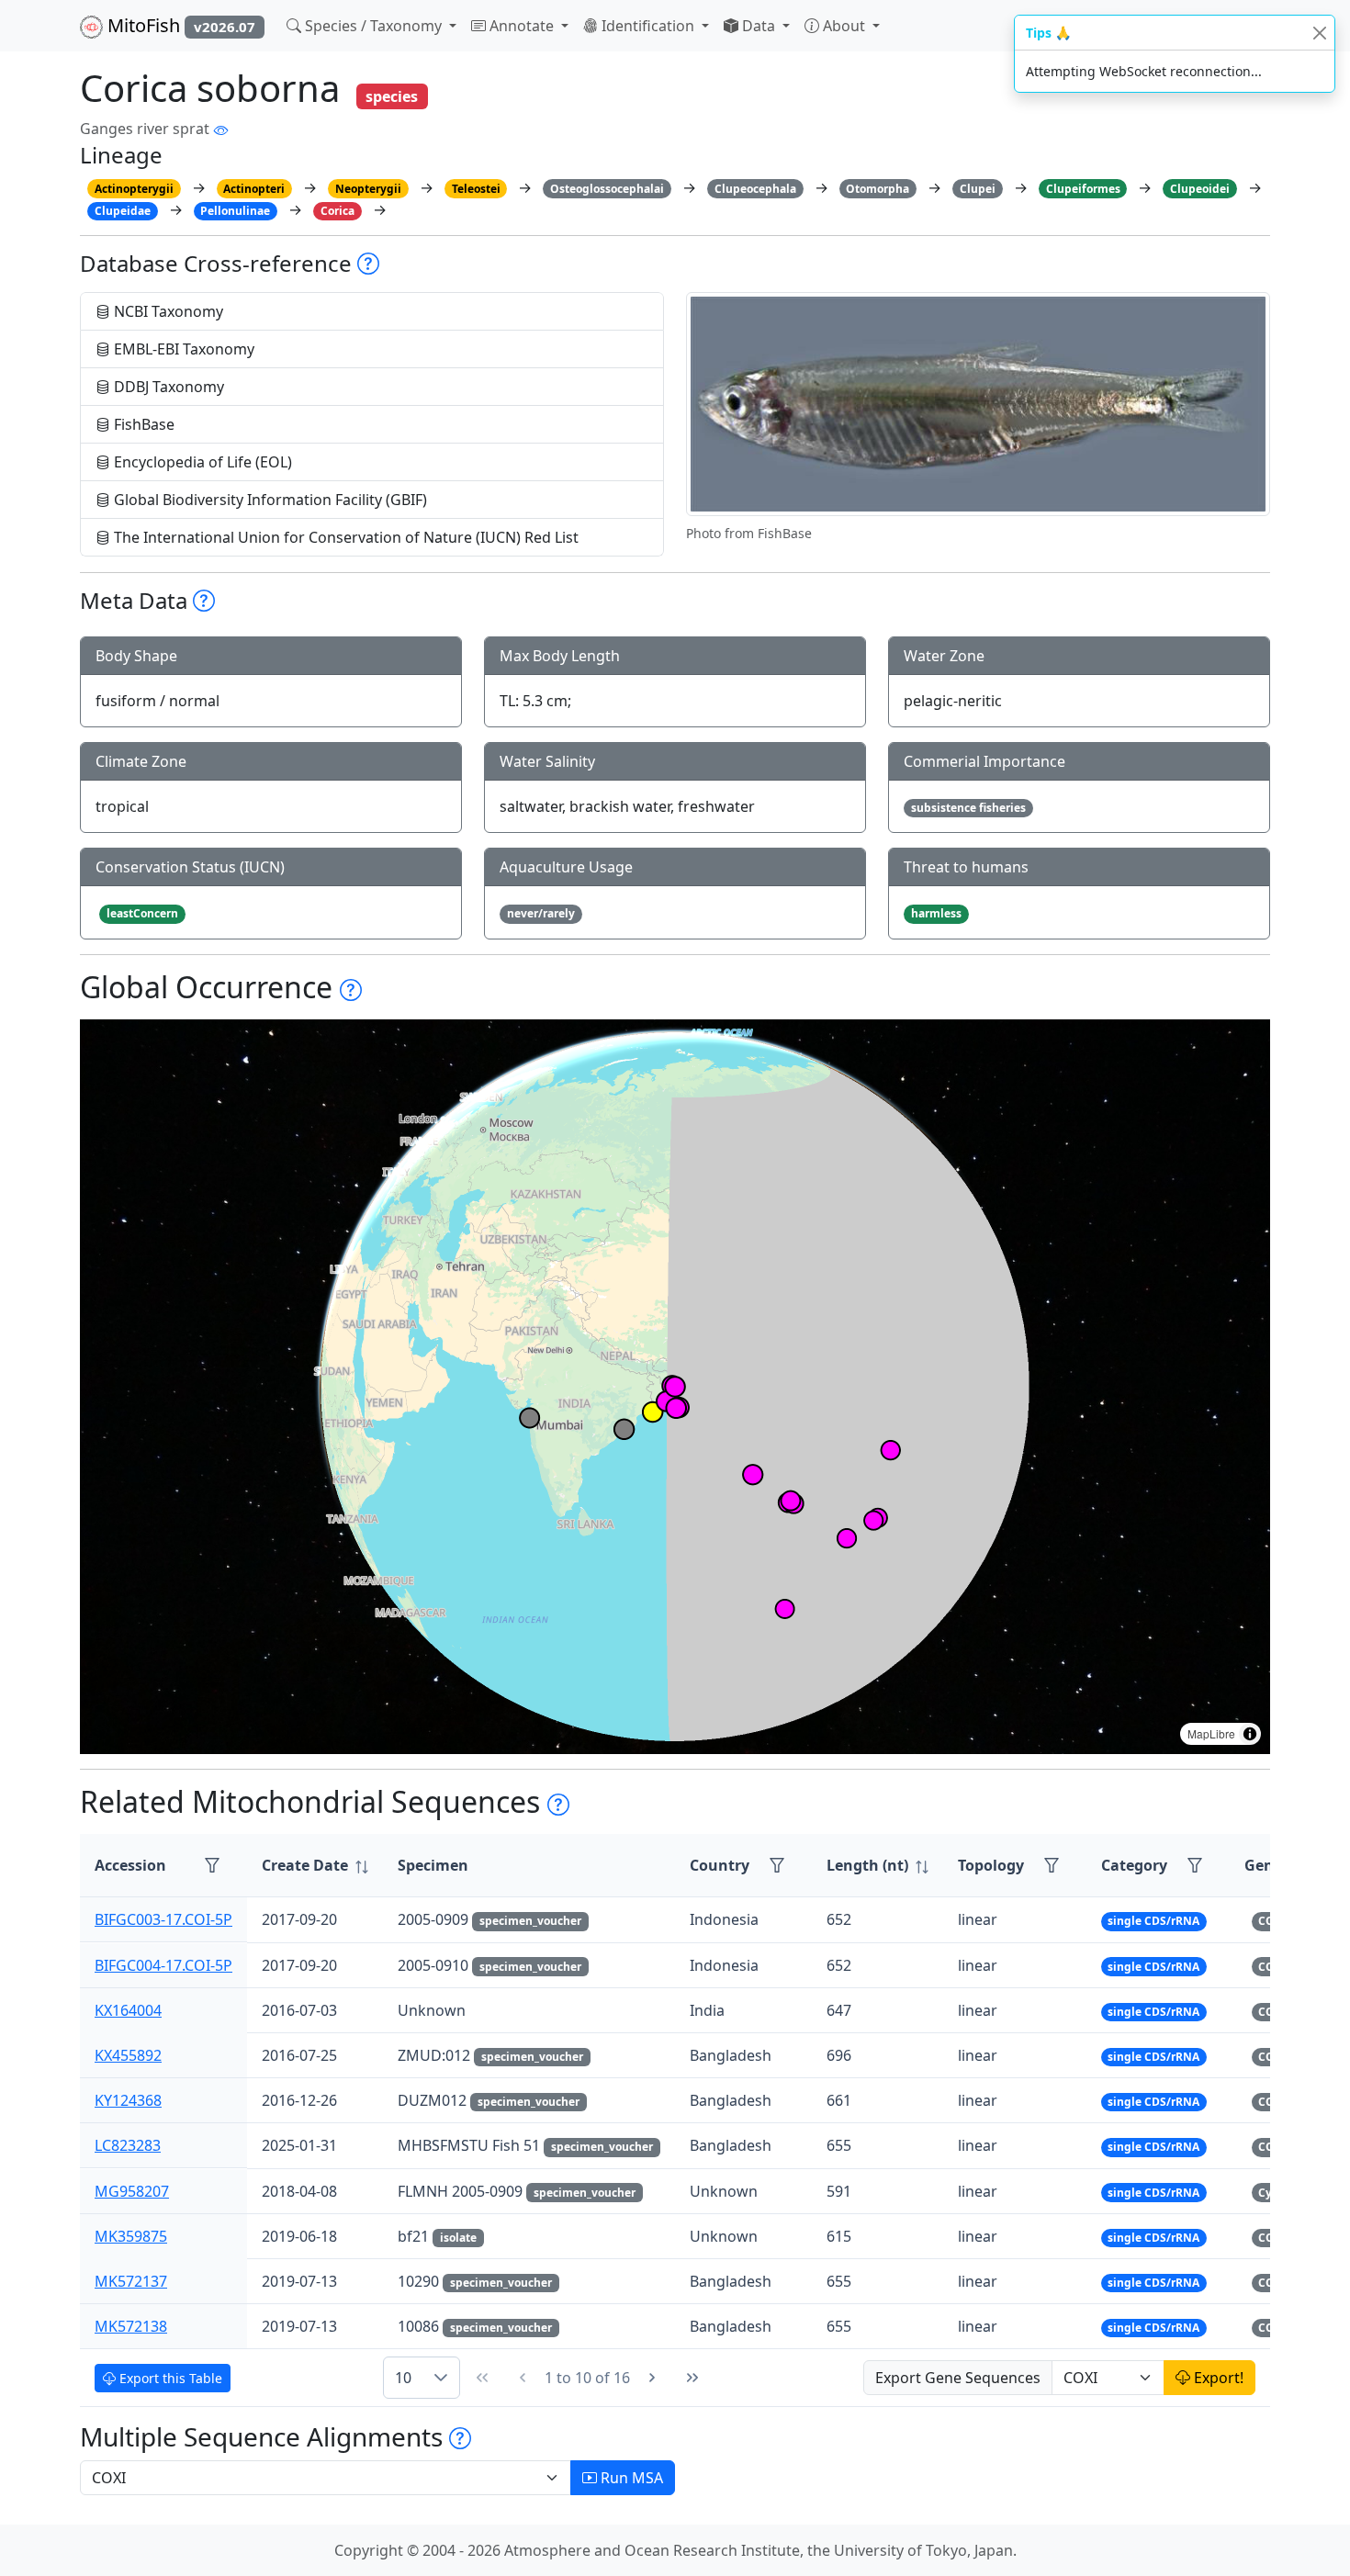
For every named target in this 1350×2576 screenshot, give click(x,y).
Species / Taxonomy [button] (373, 26)
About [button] (844, 26)
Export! (1217, 2378)
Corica (337, 211)
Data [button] (759, 26)
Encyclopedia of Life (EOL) (201, 462)
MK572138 (131, 2326)
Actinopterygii (134, 189)
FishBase (142, 424)
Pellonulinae (235, 211)
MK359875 (131, 2236)
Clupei (978, 189)
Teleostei (476, 189)
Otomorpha (877, 189)
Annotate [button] (522, 26)
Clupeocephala (755, 189)
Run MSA (630, 2478)
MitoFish (179, 25)
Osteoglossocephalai (607, 189)
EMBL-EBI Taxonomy (182, 349)
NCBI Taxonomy (167, 311)
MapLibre (1211, 1733)
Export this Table (169, 2378)
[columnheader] (315, 1866)
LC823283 (128, 2145)
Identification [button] (648, 26)
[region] (675, 1387)
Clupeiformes (1083, 189)
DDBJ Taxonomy (167, 387)
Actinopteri (254, 189)
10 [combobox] (403, 2378)
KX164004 (128, 2010)
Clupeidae (123, 211)
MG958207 (132, 2191)
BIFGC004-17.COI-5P (163, 1965)
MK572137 (131, 2281)
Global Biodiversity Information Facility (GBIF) (269, 500)
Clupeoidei (1200, 189)
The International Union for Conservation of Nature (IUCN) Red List (344, 537)
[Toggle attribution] (1250, 1734)
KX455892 (128, 2055)
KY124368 (128, 2100)
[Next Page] (652, 2378)
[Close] (1319, 33)
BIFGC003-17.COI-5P (163, 1919)
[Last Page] (692, 2378)
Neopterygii (368, 189)
